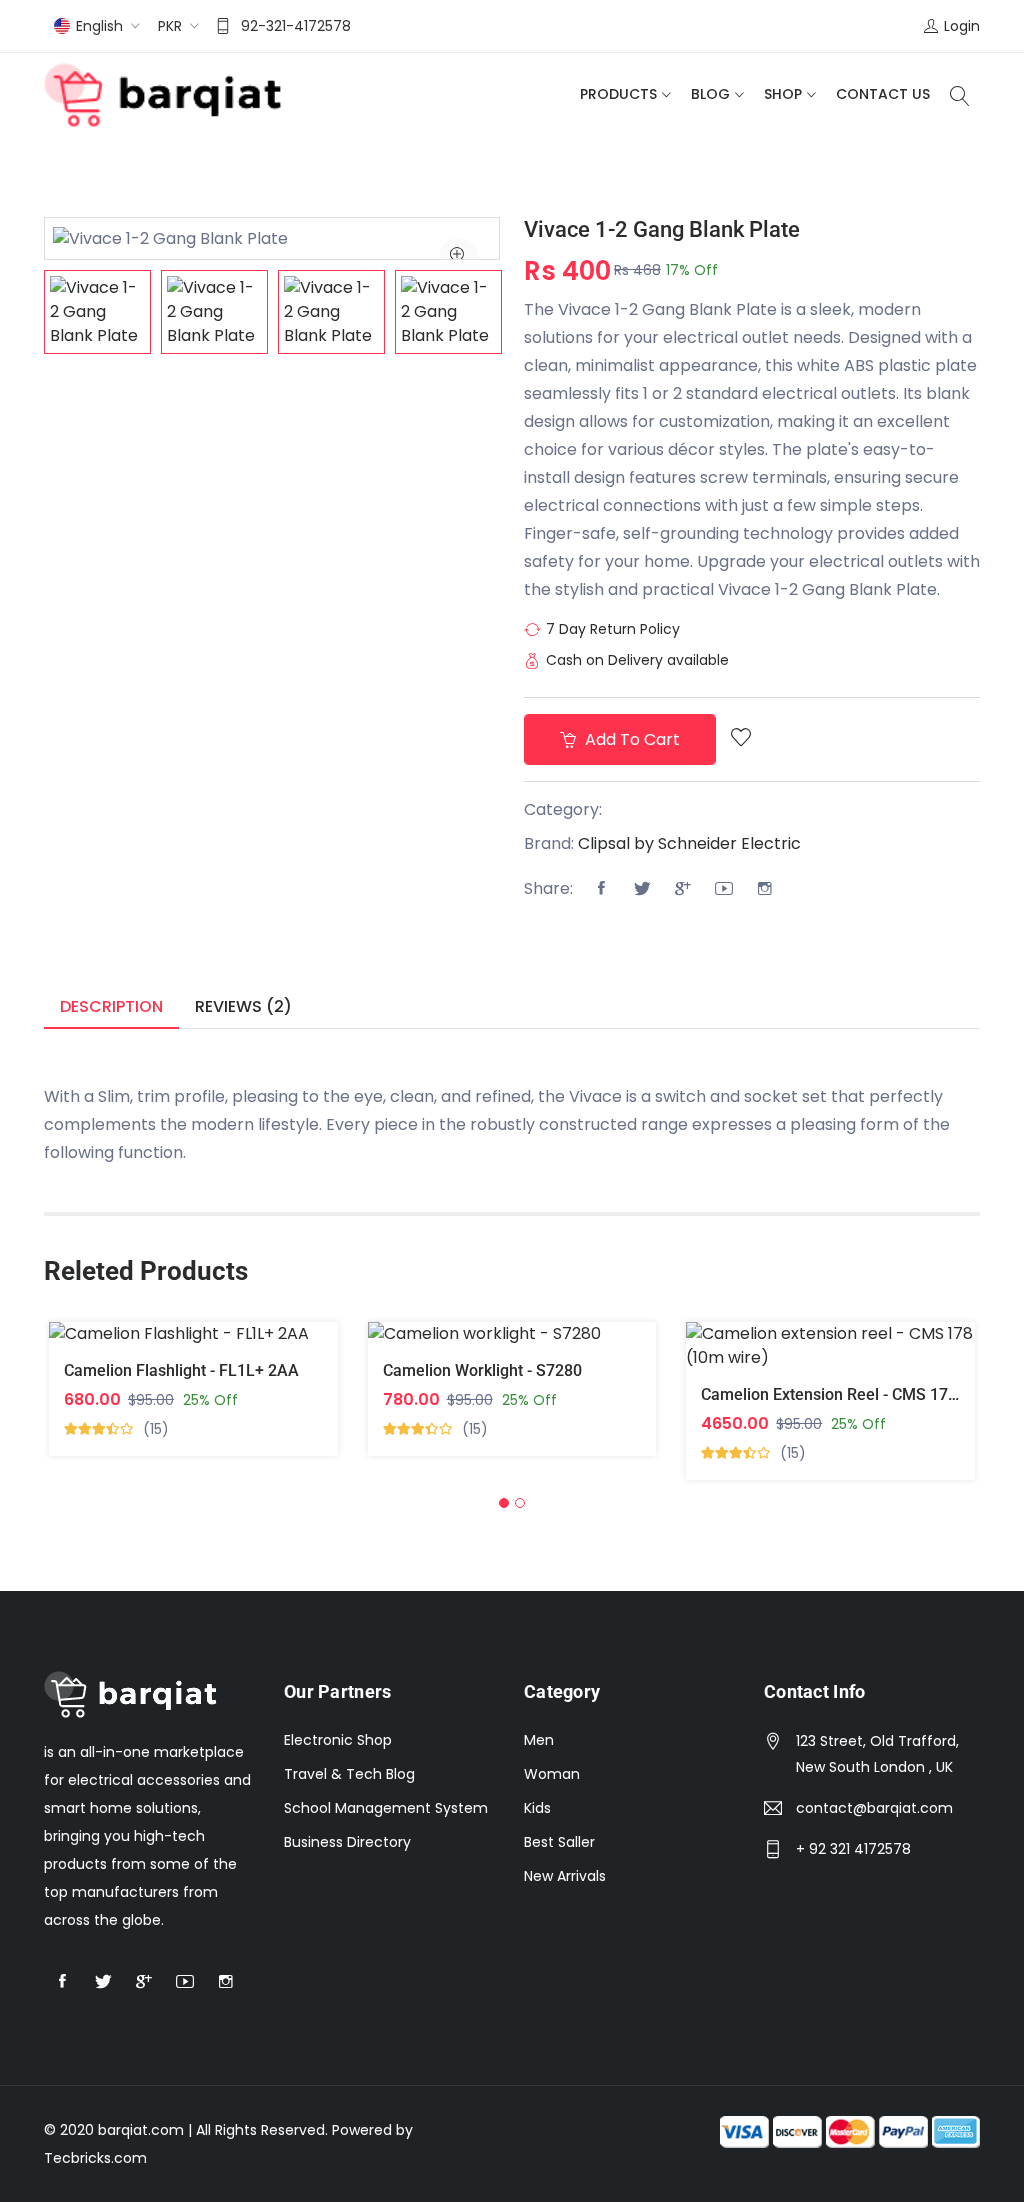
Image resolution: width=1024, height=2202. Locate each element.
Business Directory (347, 1842)
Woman (552, 1774)
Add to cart (630, 739)
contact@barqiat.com (874, 1808)
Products (618, 94)
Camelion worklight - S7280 (482, 1370)
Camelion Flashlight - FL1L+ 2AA (181, 1370)
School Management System (386, 1808)
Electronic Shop (338, 1740)
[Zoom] (459, 258)
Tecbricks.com (95, 2158)
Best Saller (559, 1842)
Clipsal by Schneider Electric (689, 843)
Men (539, 1740)
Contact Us (883, 94)
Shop (783, 94)
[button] (504, 1503)
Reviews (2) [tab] (243, 1006)
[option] (97, 312)
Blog (710, 94)
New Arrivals (565, 1876)
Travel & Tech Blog (349, 1774)
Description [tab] (111, 1006)
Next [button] (530, 312)
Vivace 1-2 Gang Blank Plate (662, 229)
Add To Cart (713, 1360)
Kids (537, 1808)
